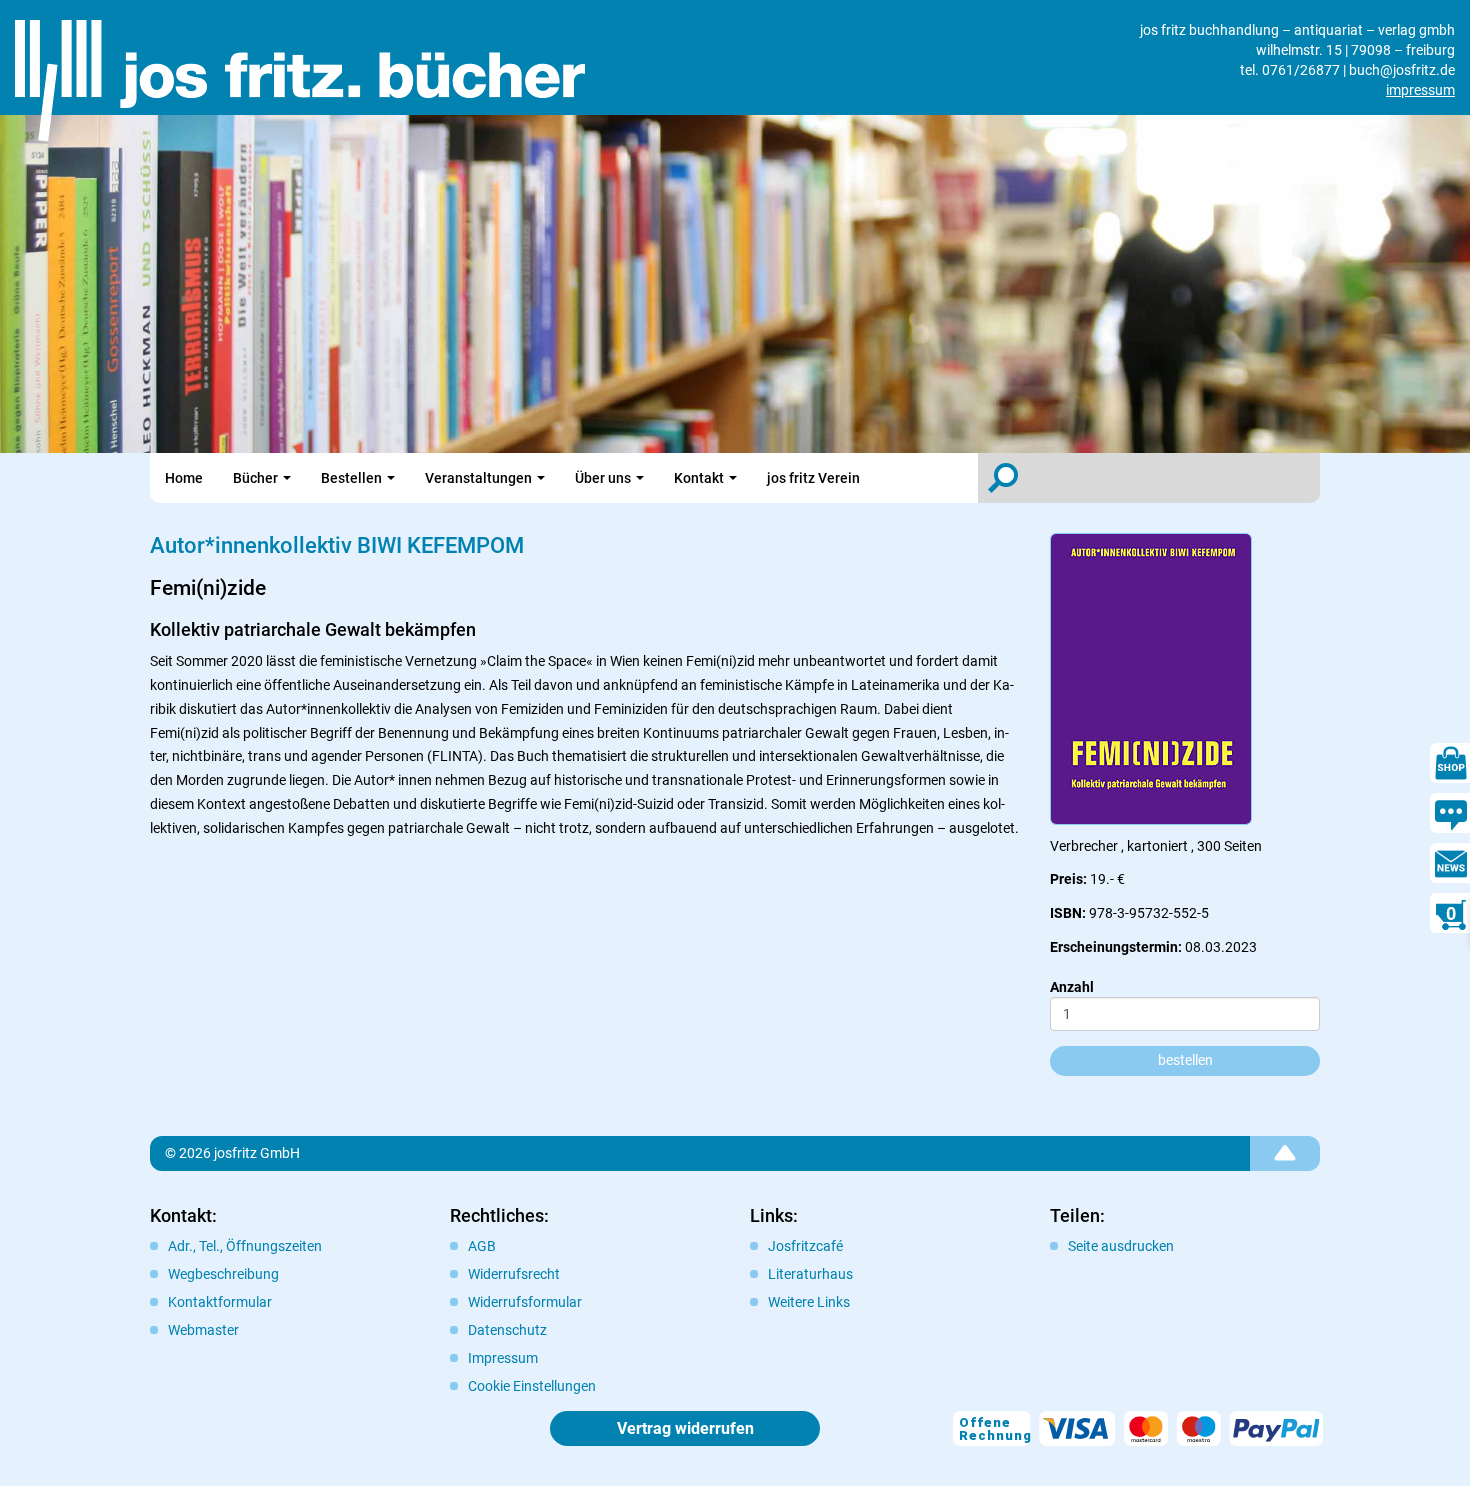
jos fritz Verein (813, 478)
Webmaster (203, 1330)
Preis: (1068, 879)
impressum (1420, 90)
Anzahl (1072, 987)
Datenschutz (507, 1330)
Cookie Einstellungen (532, 1386)
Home (184, 478)
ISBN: (1068, 913)
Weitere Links (809, 1302)
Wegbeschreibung (223, 1274)
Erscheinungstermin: (1116, 947)
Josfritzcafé (805, 1246)
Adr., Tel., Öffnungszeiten (245, 1246)
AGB (482, 1246)
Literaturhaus (810, 1274)
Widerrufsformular (525, 1302)
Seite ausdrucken (1121, 1246)
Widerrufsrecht (514, 1274)
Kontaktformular (220, 1302)
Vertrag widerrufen (685, 1428)
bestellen (1185, 1060)
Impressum (503, 1358)
